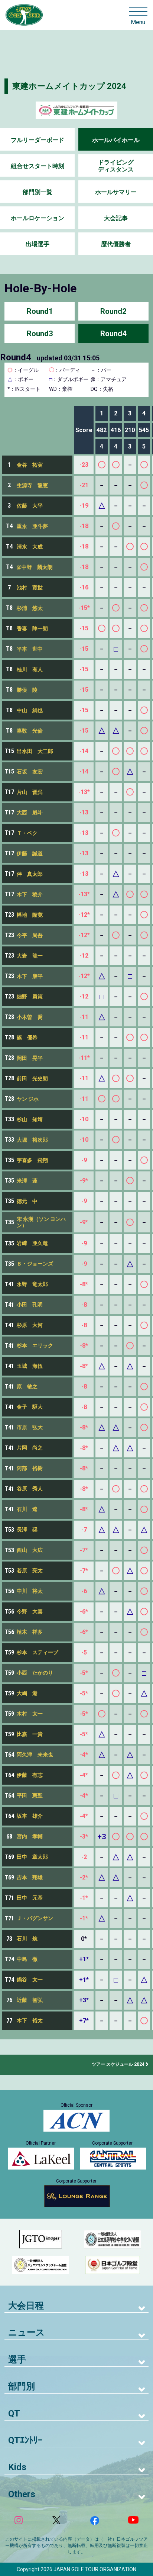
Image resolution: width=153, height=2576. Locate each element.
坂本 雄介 (30, 1816)
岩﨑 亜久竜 (32, 1243)
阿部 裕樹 (30, 1468)
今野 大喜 (30, 1611)
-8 (84, 1305)
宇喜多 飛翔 (32, 1160)
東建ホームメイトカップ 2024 (69, 86)
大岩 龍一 (30, 956)
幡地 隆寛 (30, 915)
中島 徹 (27, 1959)
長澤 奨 (27, 1530)
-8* (84, 1284)
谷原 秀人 (30, 1489)
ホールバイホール (116, 140)
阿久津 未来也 (35, 1755)
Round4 (113, 334)
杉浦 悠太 (30, 608)
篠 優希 (27, 1038)
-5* (84, 1673)
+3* (84, 2000)
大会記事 (116, 218)
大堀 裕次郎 (32, 1140)
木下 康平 (30, 976)
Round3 (40, 334)
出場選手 (38, 244)
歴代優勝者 (116, 244)
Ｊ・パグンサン (35, 1918)
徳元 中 (27, 1201)
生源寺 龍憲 (32, 485)
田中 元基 (30, 1898)
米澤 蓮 (27, 1181)
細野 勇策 (30, 997)
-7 (84, 1530)
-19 (84, 506)
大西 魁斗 (30, 813)
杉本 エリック (35, 1345)
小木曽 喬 (30, 1017)
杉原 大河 (30, 1325)
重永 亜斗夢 (32, 526)
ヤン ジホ (28, 1099)
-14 (84, 751)
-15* (84, 608)
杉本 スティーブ (38, 1652)
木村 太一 (30, 1714)
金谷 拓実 (30, 465)
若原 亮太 (30, 1570)
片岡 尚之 (30, 1448)
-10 (84, 1119)
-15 (84, 628)
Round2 (113, 311)
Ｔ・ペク (27, 833)
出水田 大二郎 (35, 751)
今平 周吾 (30, 935)
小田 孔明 (30, 1305)
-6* (84, 1612)
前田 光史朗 (32, 1078)
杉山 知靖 (30, 1119)
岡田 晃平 (30, 1058)
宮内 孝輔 (30, 1836)
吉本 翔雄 (30, 1877)
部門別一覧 (38, 192)
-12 (84, 956)
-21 (84, 485)
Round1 (40, 311)
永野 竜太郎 (32, 1284)
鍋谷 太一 (30, 1980)
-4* (84, 1755)
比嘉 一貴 (30, 1734)
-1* (84, 1898)
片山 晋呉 (30, 792)
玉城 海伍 (30, 1366)
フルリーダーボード (38, 140)
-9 (84, 1160)
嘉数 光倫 (30, 731)
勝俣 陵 (27, 690)
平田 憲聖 (30, 1795)
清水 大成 (30, 547)
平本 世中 (30, 649)
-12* (84, 915)
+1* (84, 1959)
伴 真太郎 (30, 874)
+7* (84, 2021)
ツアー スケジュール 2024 (118, 2064)
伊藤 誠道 (30, 853)
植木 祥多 (30, 1632)
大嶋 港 (27, 1693)
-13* (84, 792)
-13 (84, 812)
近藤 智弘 (30, 2000)
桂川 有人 (30, 669)
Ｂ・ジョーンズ (35, 1264)
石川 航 (27, 1939)
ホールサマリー (116, 192)
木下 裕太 (30, 2020)
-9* (84, 1181)
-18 (84, 526)
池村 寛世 (30, 588)
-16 (84, 587)
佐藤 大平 (30, 506)
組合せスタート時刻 (38, 166)
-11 (84, 1017)
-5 (84, 1652)
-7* (84, 1550)
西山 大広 (30, 1550)
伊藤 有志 (30, 1775)
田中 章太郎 (32, 1857)
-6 (84, 1591)
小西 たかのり (35, 1673)
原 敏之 (27, 1386)
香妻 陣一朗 (32, 628)
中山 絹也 (30, 710)
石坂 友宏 (30, 772)
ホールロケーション (38, 218)
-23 (84, 465)
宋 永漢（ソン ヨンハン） (41, 1222)
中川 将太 (30, 1591)
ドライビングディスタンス (116, 166)
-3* (84, 1837)
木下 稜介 (30, 894)
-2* (84, 1877)
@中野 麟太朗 (35, 567)
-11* (84, 1058)
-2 (84, 1857)
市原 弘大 (30, 1427)
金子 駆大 (30, 1407)
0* (84, 1939)
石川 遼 (27, 1509)
